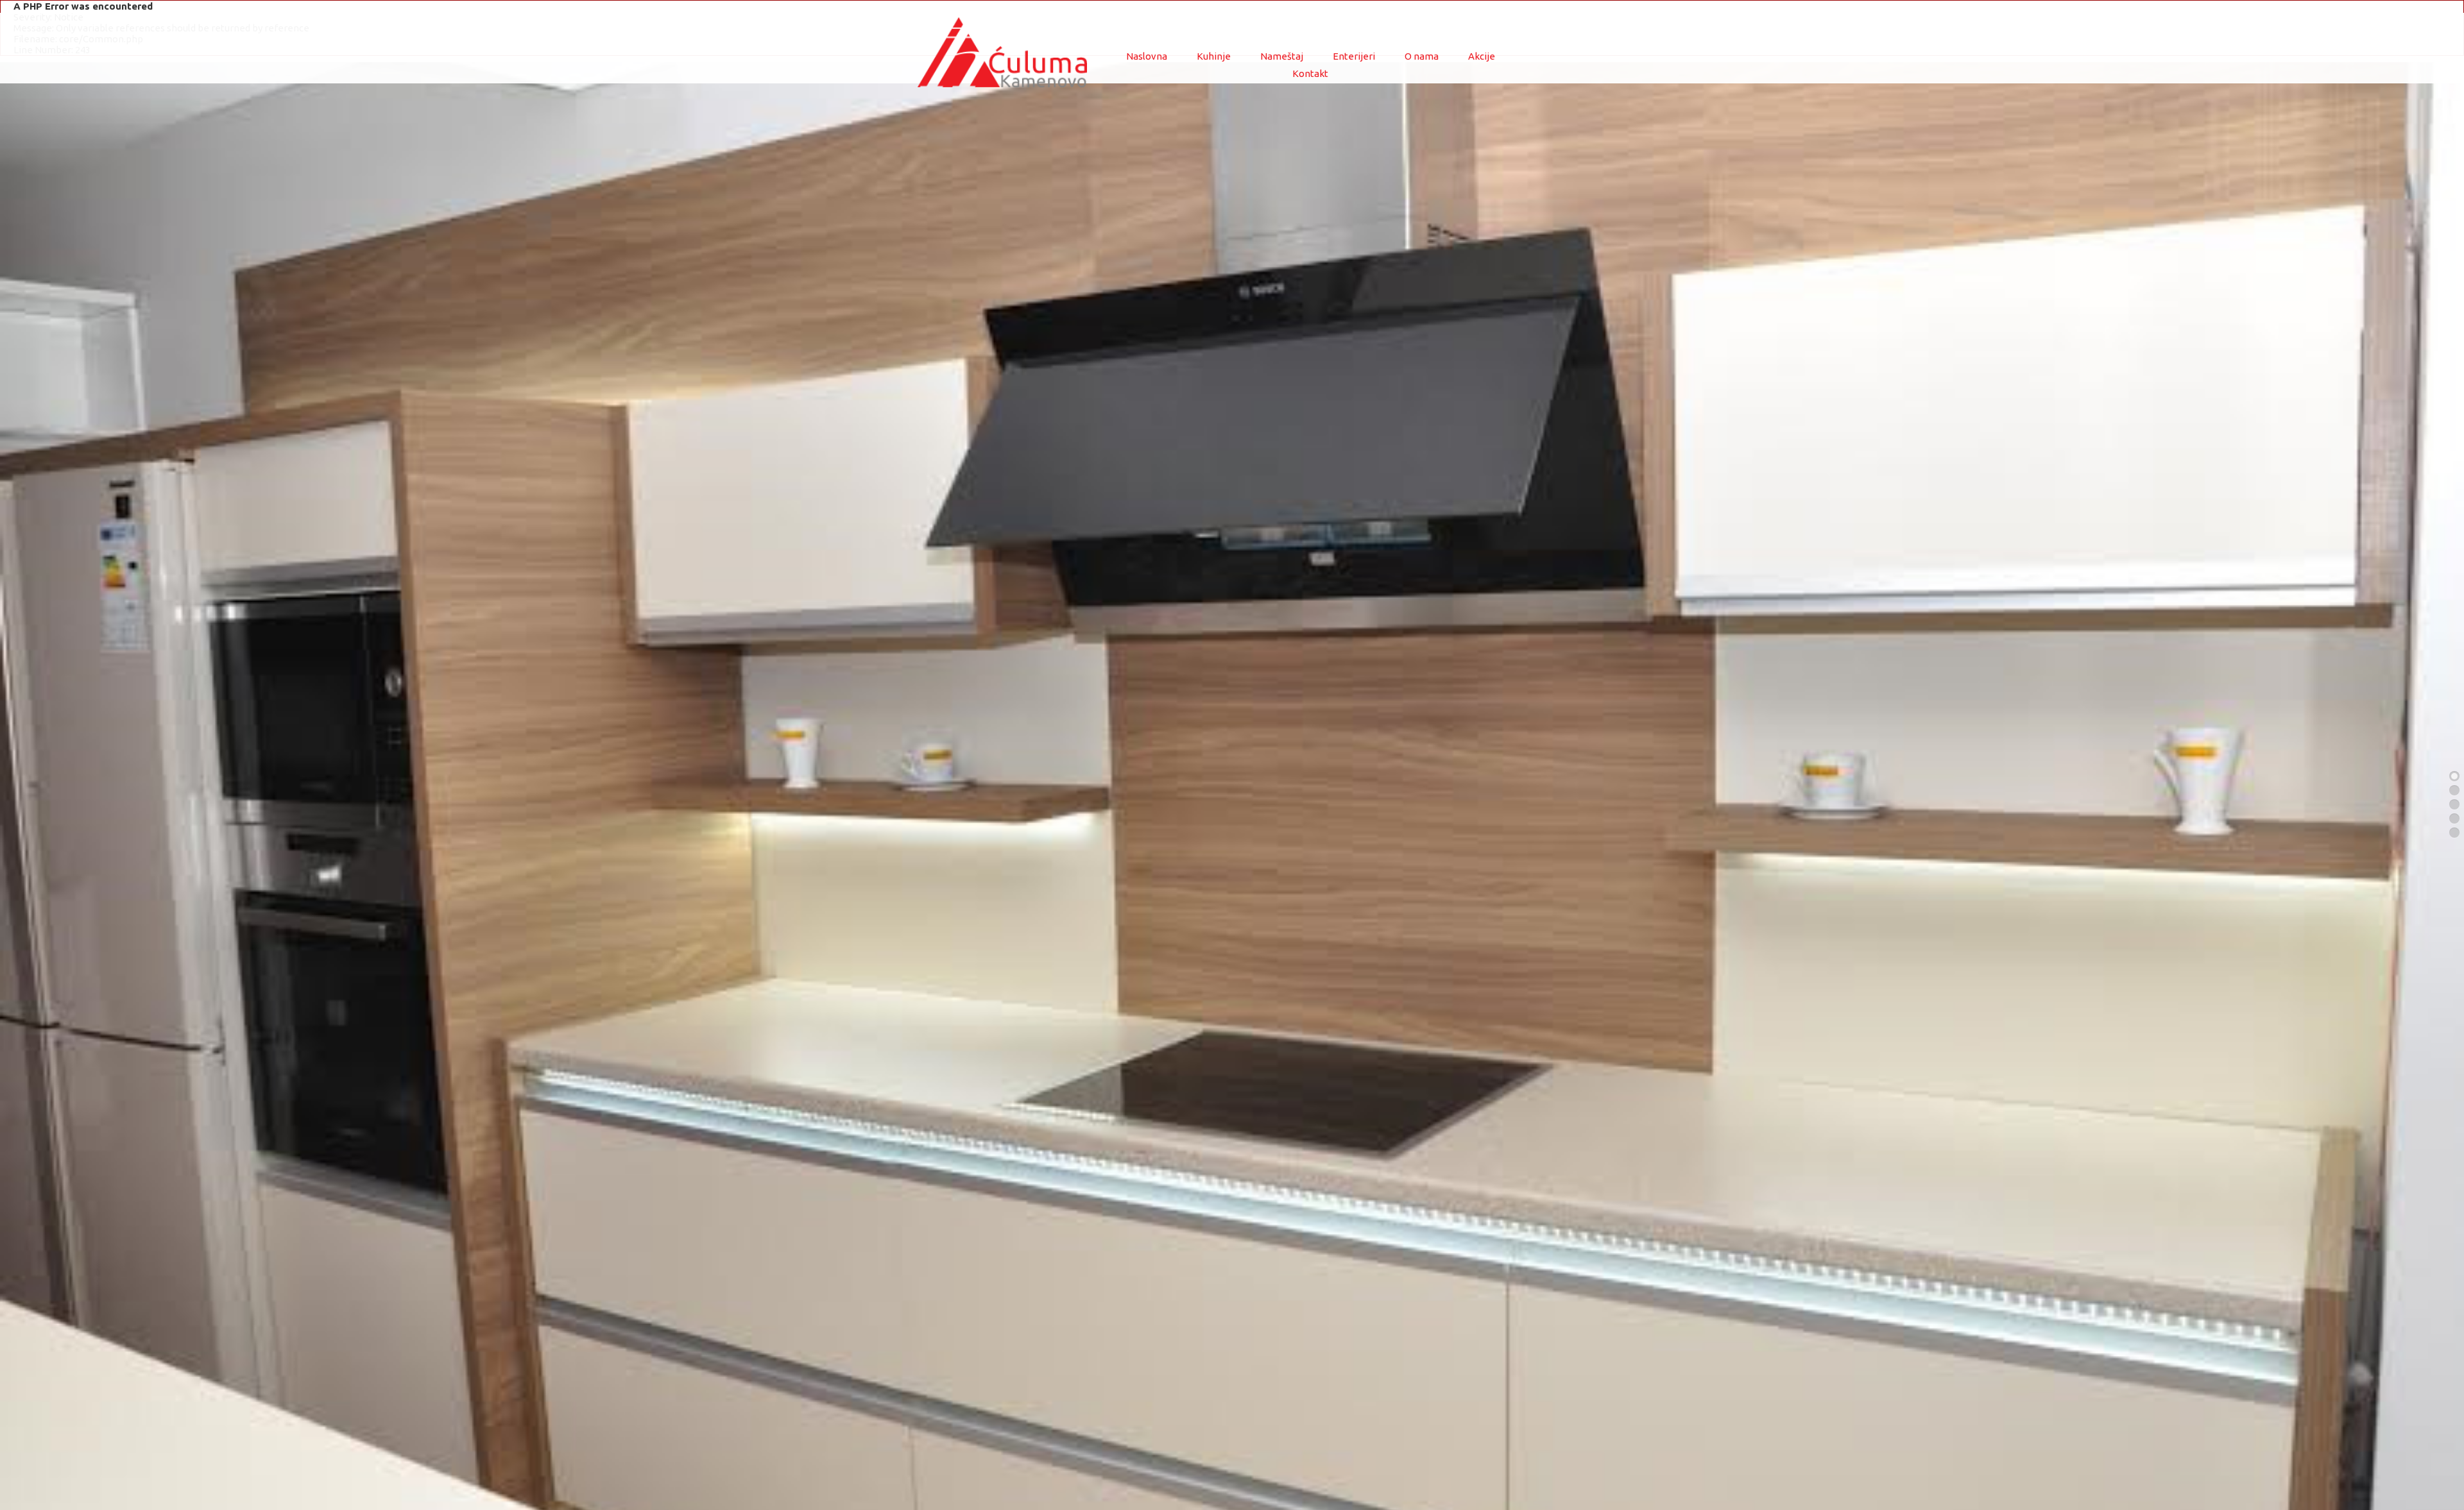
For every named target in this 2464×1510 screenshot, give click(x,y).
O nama (1422, 56)
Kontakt (1310, 73)
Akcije (1482, 56)
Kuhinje (1214, 56)
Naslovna (1147, 56)
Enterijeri (1354, 56)
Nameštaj (1282, 56)
